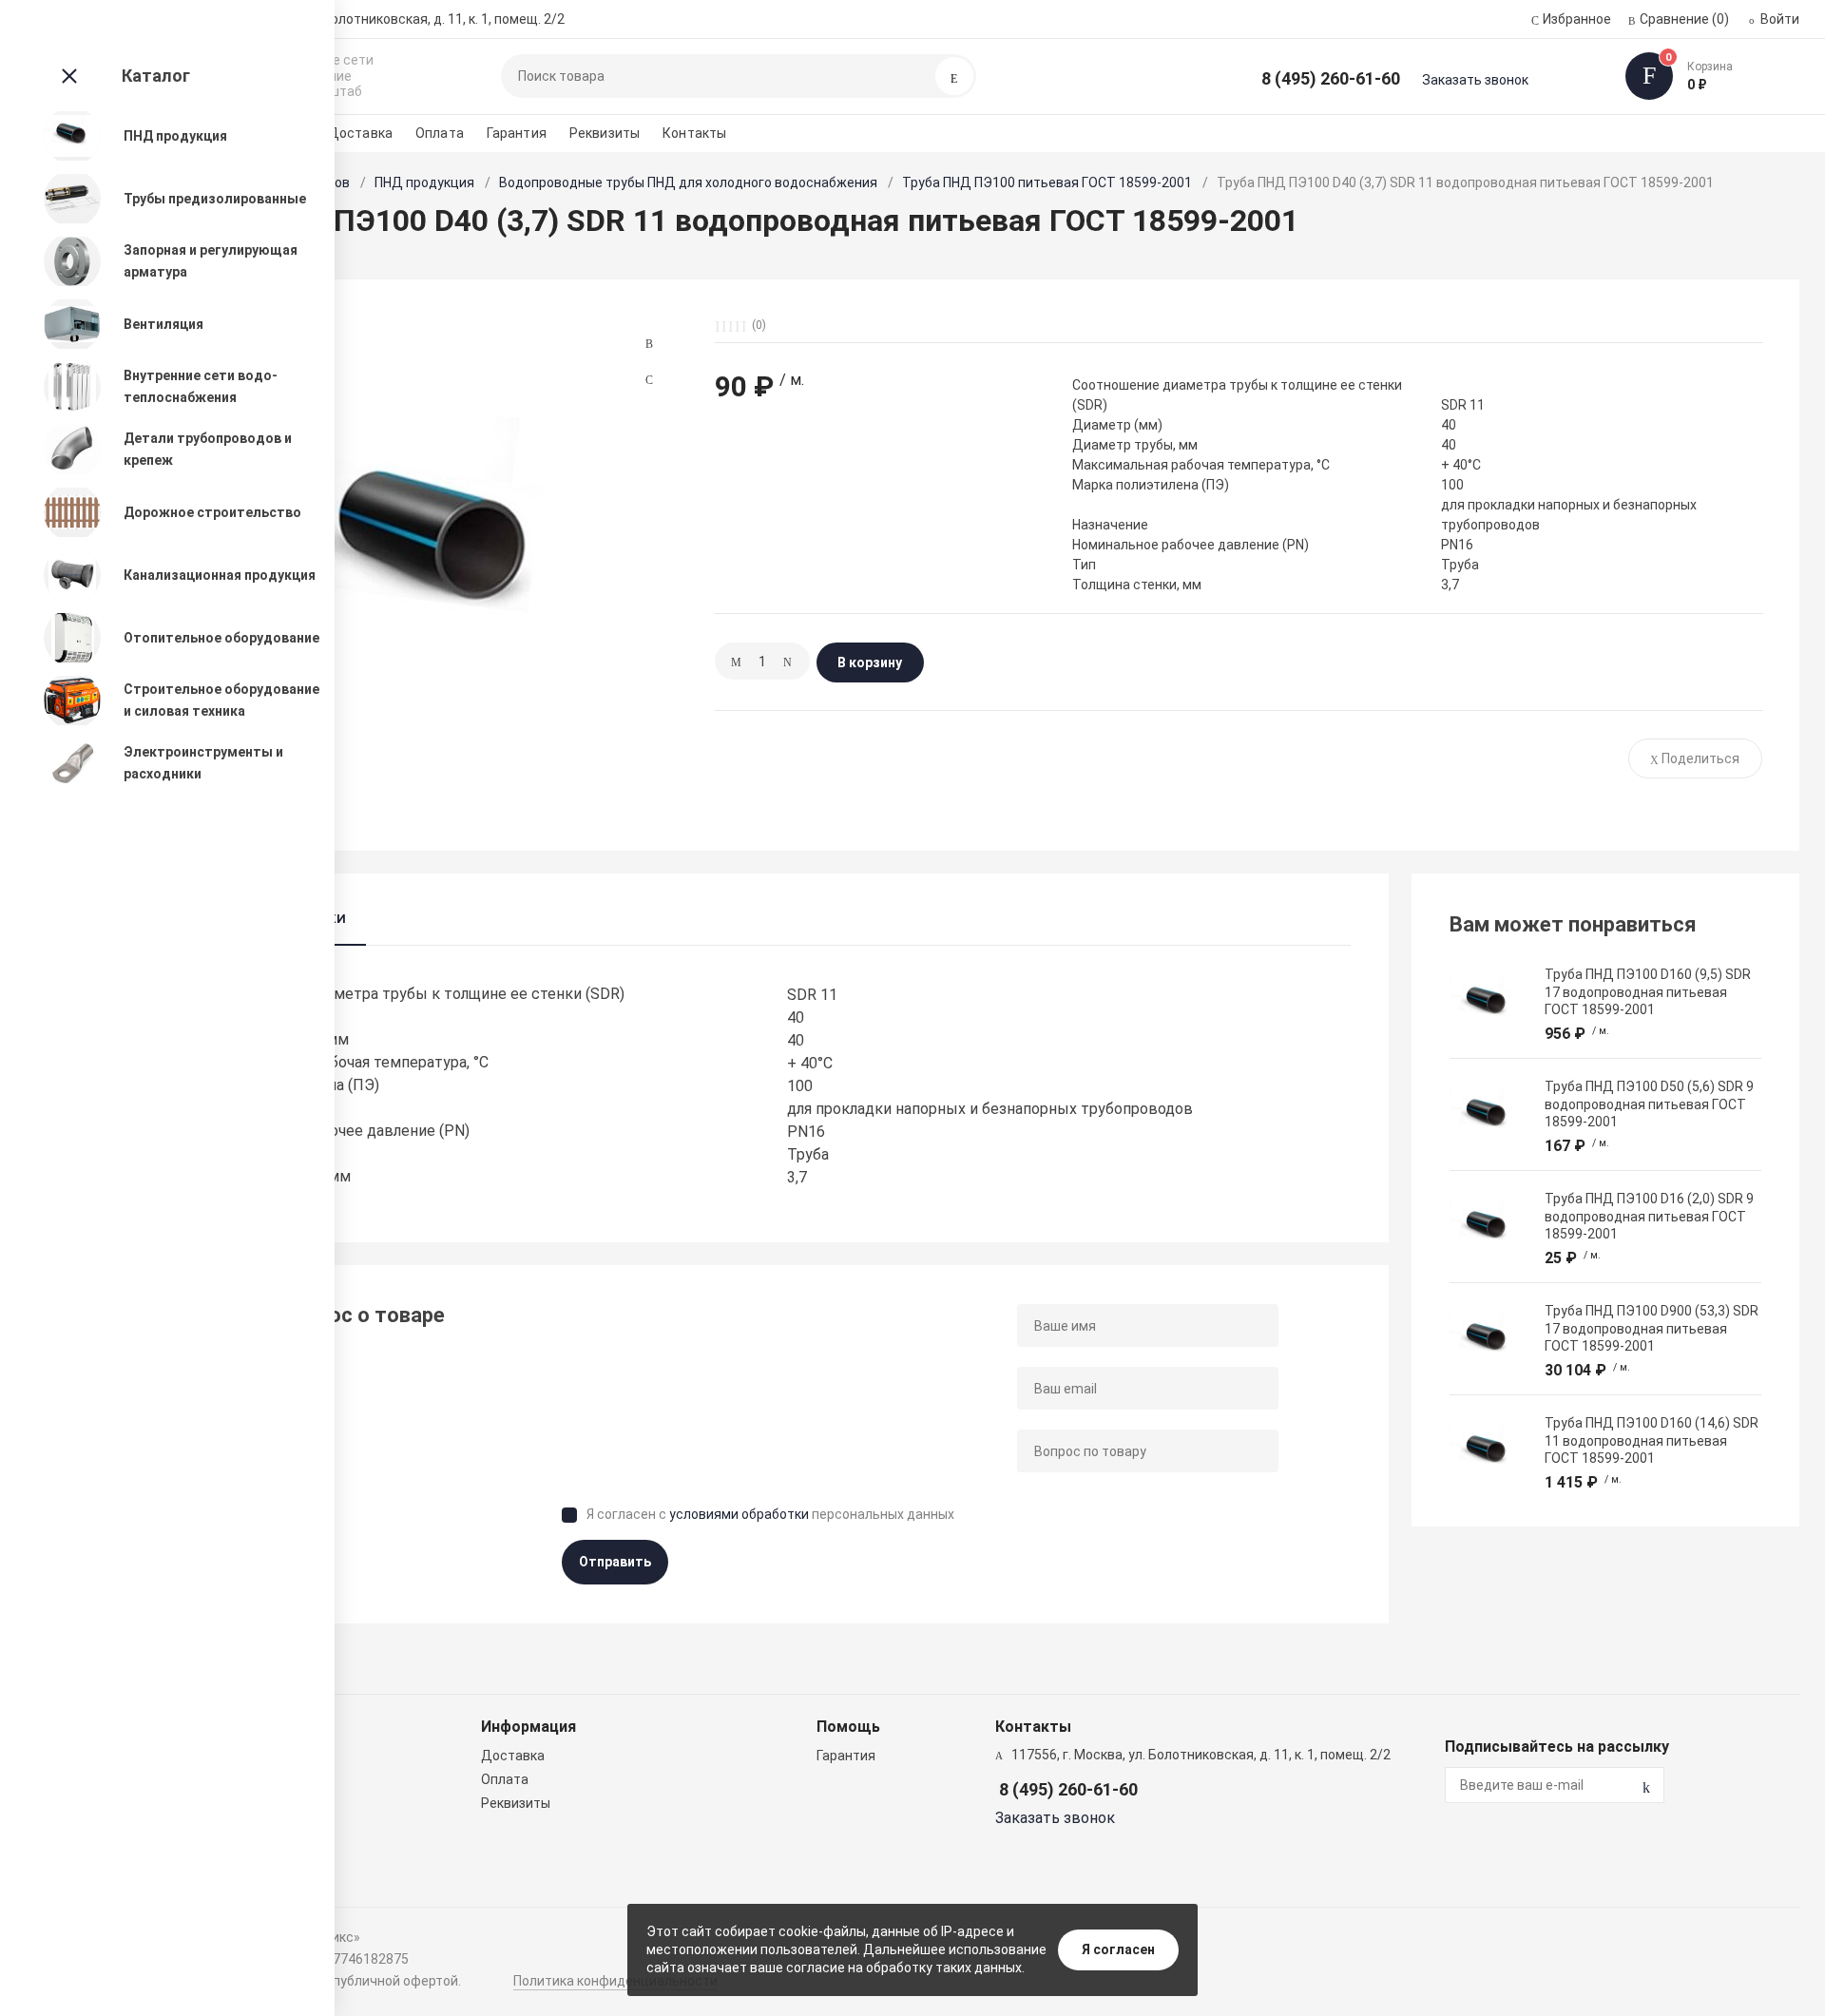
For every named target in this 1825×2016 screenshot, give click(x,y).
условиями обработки (739, 1514)
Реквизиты (605, 133)
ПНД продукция (424, 182)
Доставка (360, 133)
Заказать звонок (1475, 80)
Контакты (694, 133)
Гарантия (517, 133)
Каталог (156, 76)
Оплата (440, 133)
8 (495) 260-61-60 (1331, 78)
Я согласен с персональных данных (770, 1514)
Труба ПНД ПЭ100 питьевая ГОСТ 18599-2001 (1047, 182)
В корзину (870, 662)
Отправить (615, 1562)
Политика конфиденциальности (615, 1981)
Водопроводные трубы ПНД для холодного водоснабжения (688, 182)
